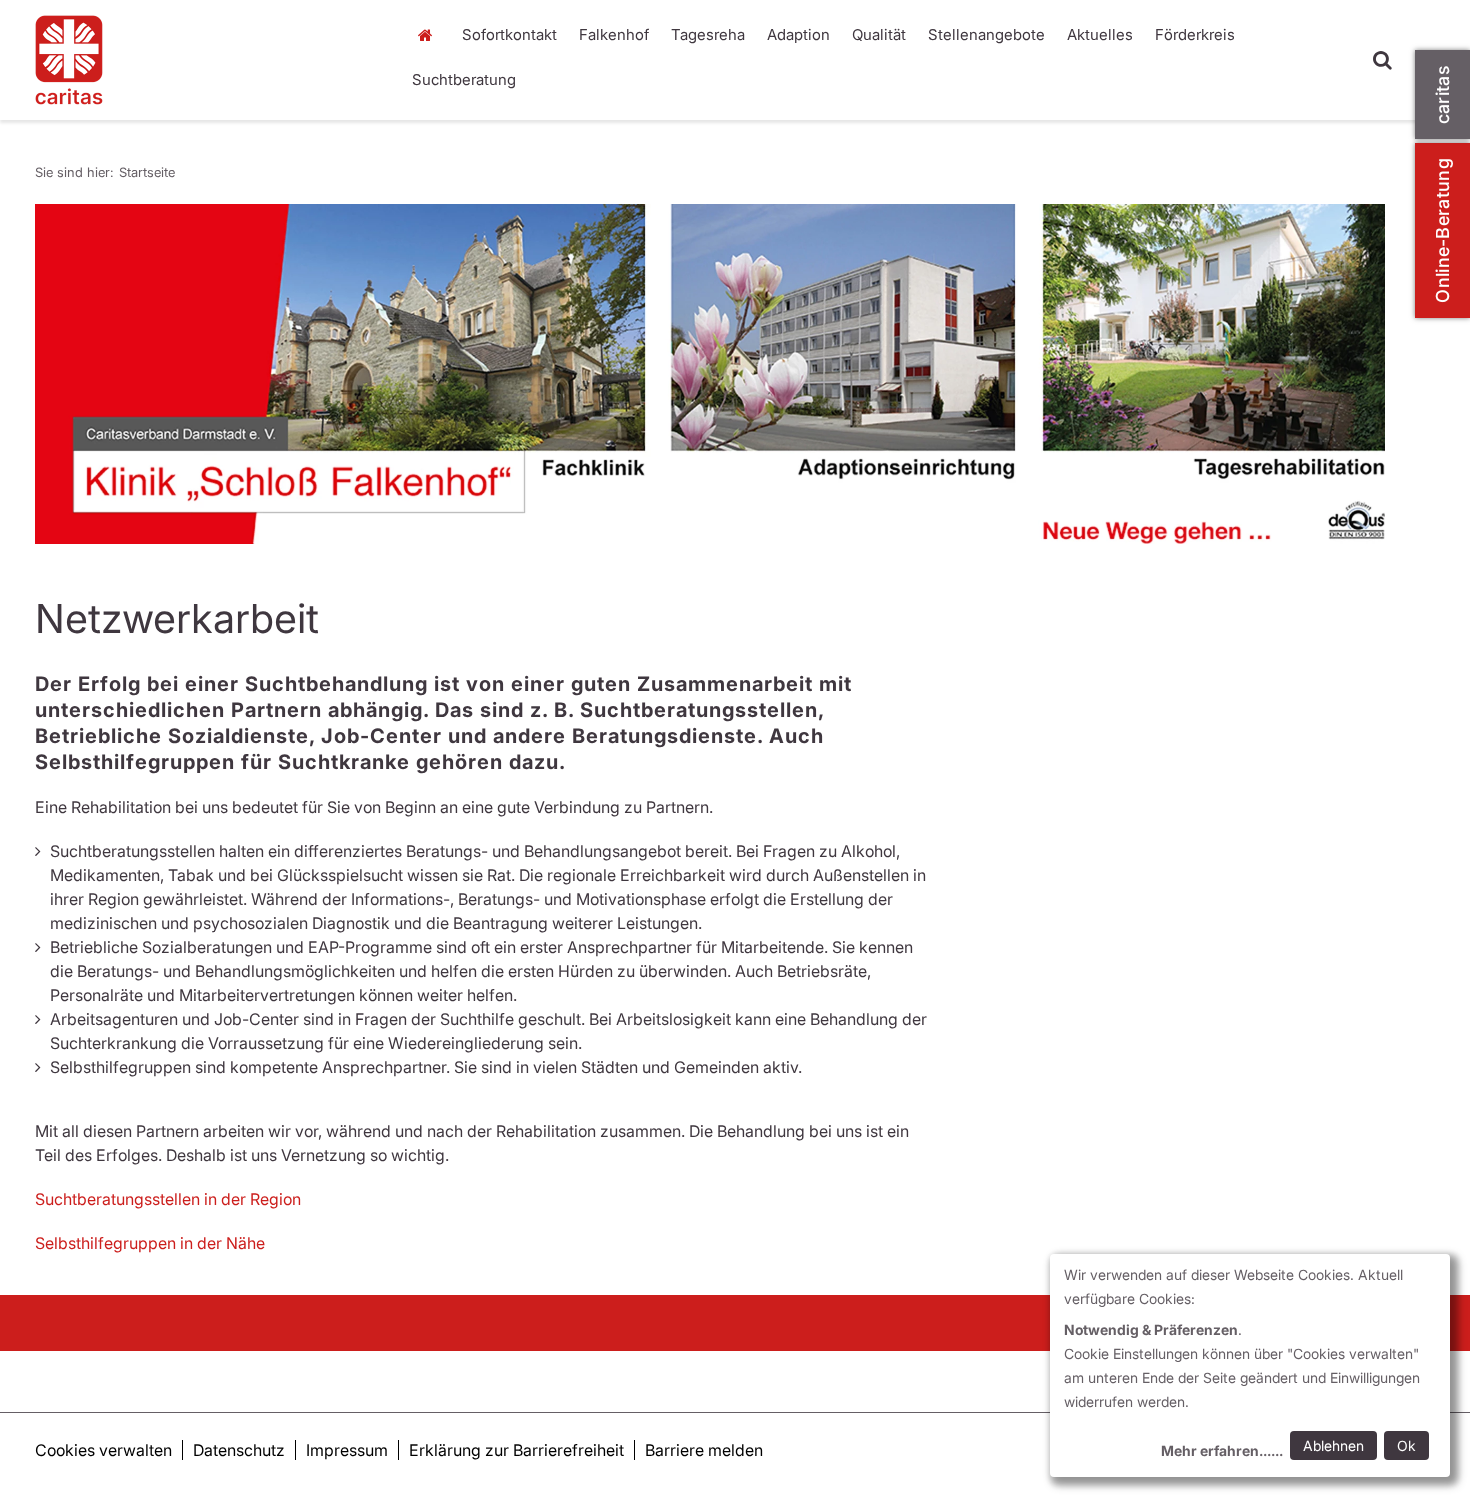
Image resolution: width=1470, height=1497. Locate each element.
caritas (1442, 94)
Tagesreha (708, 34)
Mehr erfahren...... (1222, 1450)
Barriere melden (704, 1450)
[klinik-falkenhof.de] (205, 60)
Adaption (798, 34)
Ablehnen (1333, 1445)
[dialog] (1250, 1365)
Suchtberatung (464, 79)
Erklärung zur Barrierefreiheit (516, 1450)
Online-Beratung (1442, 230)
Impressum (347, 1450)
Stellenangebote (986, 34)
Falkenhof (614, 34)
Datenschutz (239, 1450)
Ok (1406, 1445)
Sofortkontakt (509, 34)
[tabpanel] (710, 374)
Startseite (430, 35)
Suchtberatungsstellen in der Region (168, 1199)
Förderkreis (1195, 34)
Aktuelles (1100, 34)
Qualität (879, 34)
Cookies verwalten (103, 1450)
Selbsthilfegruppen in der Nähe (150, 1243)
